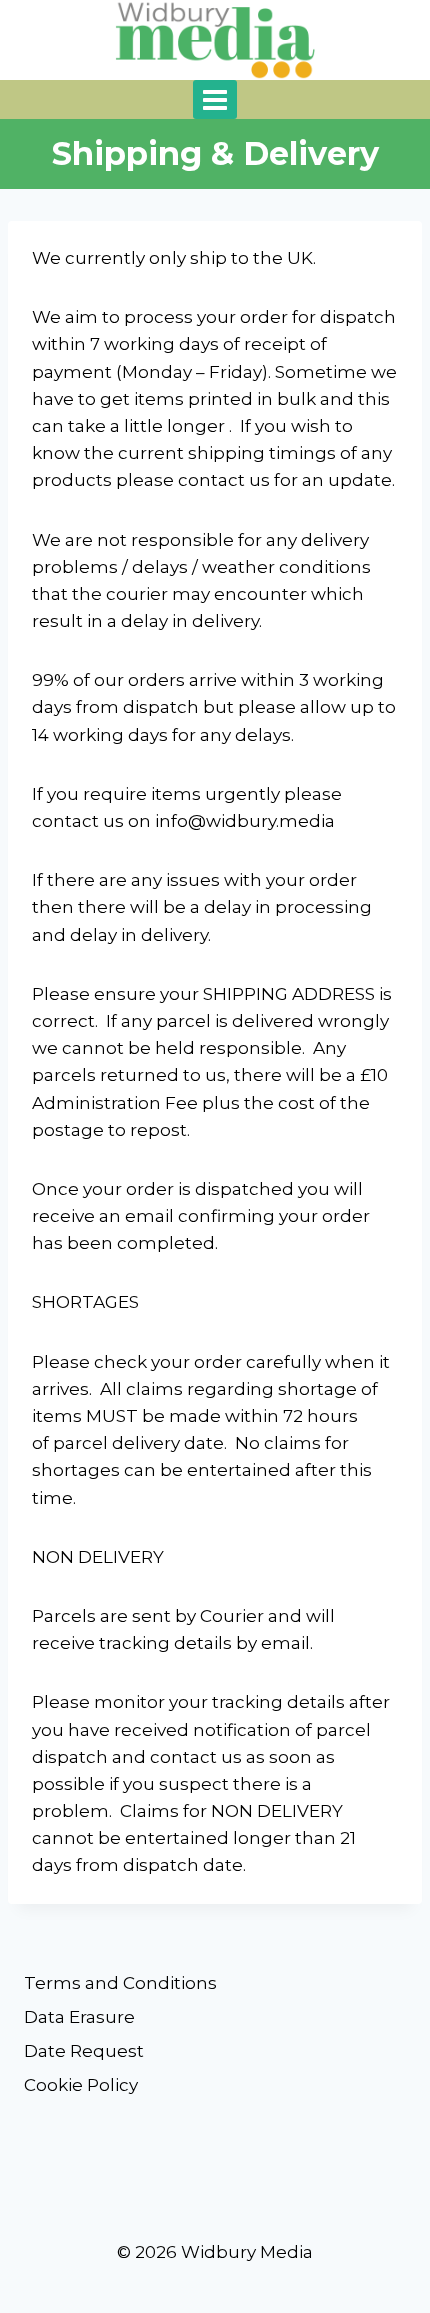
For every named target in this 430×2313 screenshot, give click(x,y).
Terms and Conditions (120, 1983)
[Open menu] (215, 99)
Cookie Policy (81, 2085)
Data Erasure (79, 2017)
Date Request (84, 2051)
